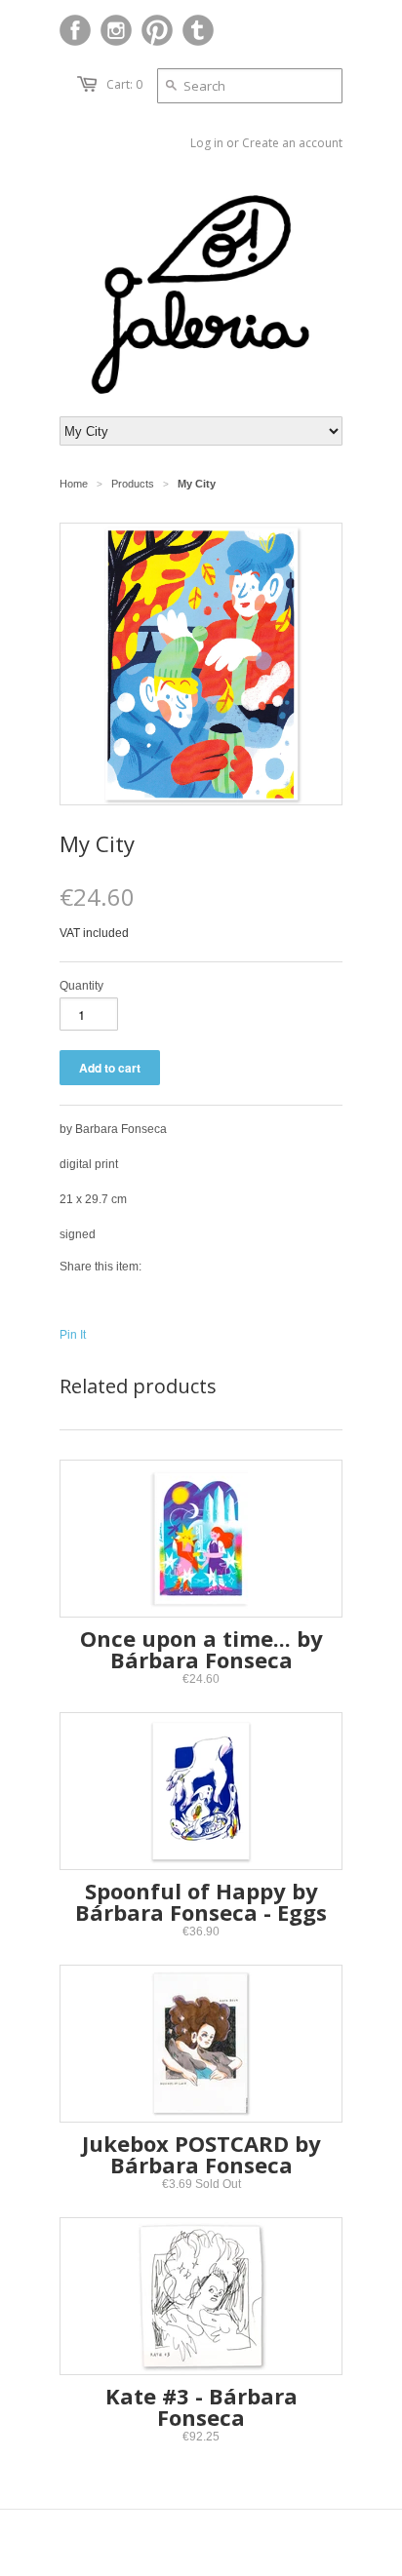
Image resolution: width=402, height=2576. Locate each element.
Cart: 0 (124, 84)
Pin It (73, 1335)
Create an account (292, 143)
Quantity (81, 986)
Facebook (75, 30)
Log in (207, 143)
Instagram (116, 30)
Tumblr (198, 30)
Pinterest (157, 30)
